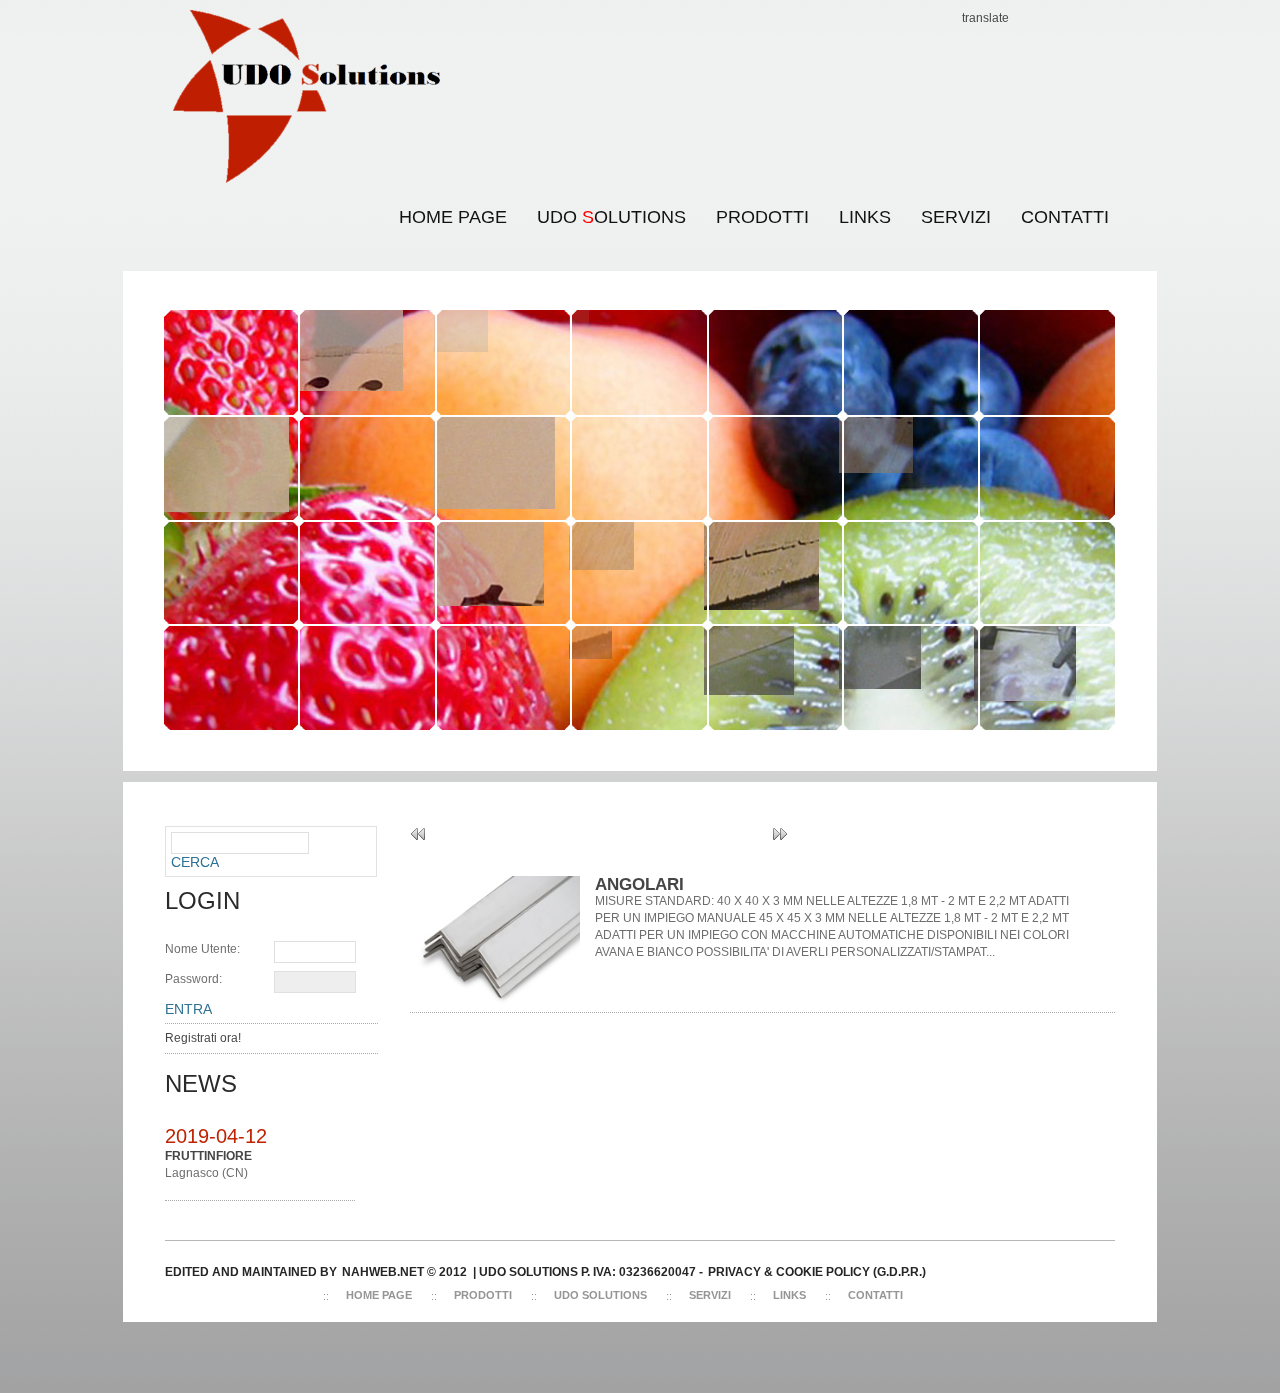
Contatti (875, 1295)
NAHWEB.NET (383, 1272)
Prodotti (762, 217)
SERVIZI (956, 217)
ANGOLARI (639, 884)
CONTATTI (1065, 217)
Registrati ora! (203, 1038)
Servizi (710, 1295)
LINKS (865, 217)
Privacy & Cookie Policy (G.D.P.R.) (817, 1272)
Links (789, 1295)
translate (985, 18)
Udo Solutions (600, 1295)
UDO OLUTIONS (604, 204)
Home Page (453, 217)
